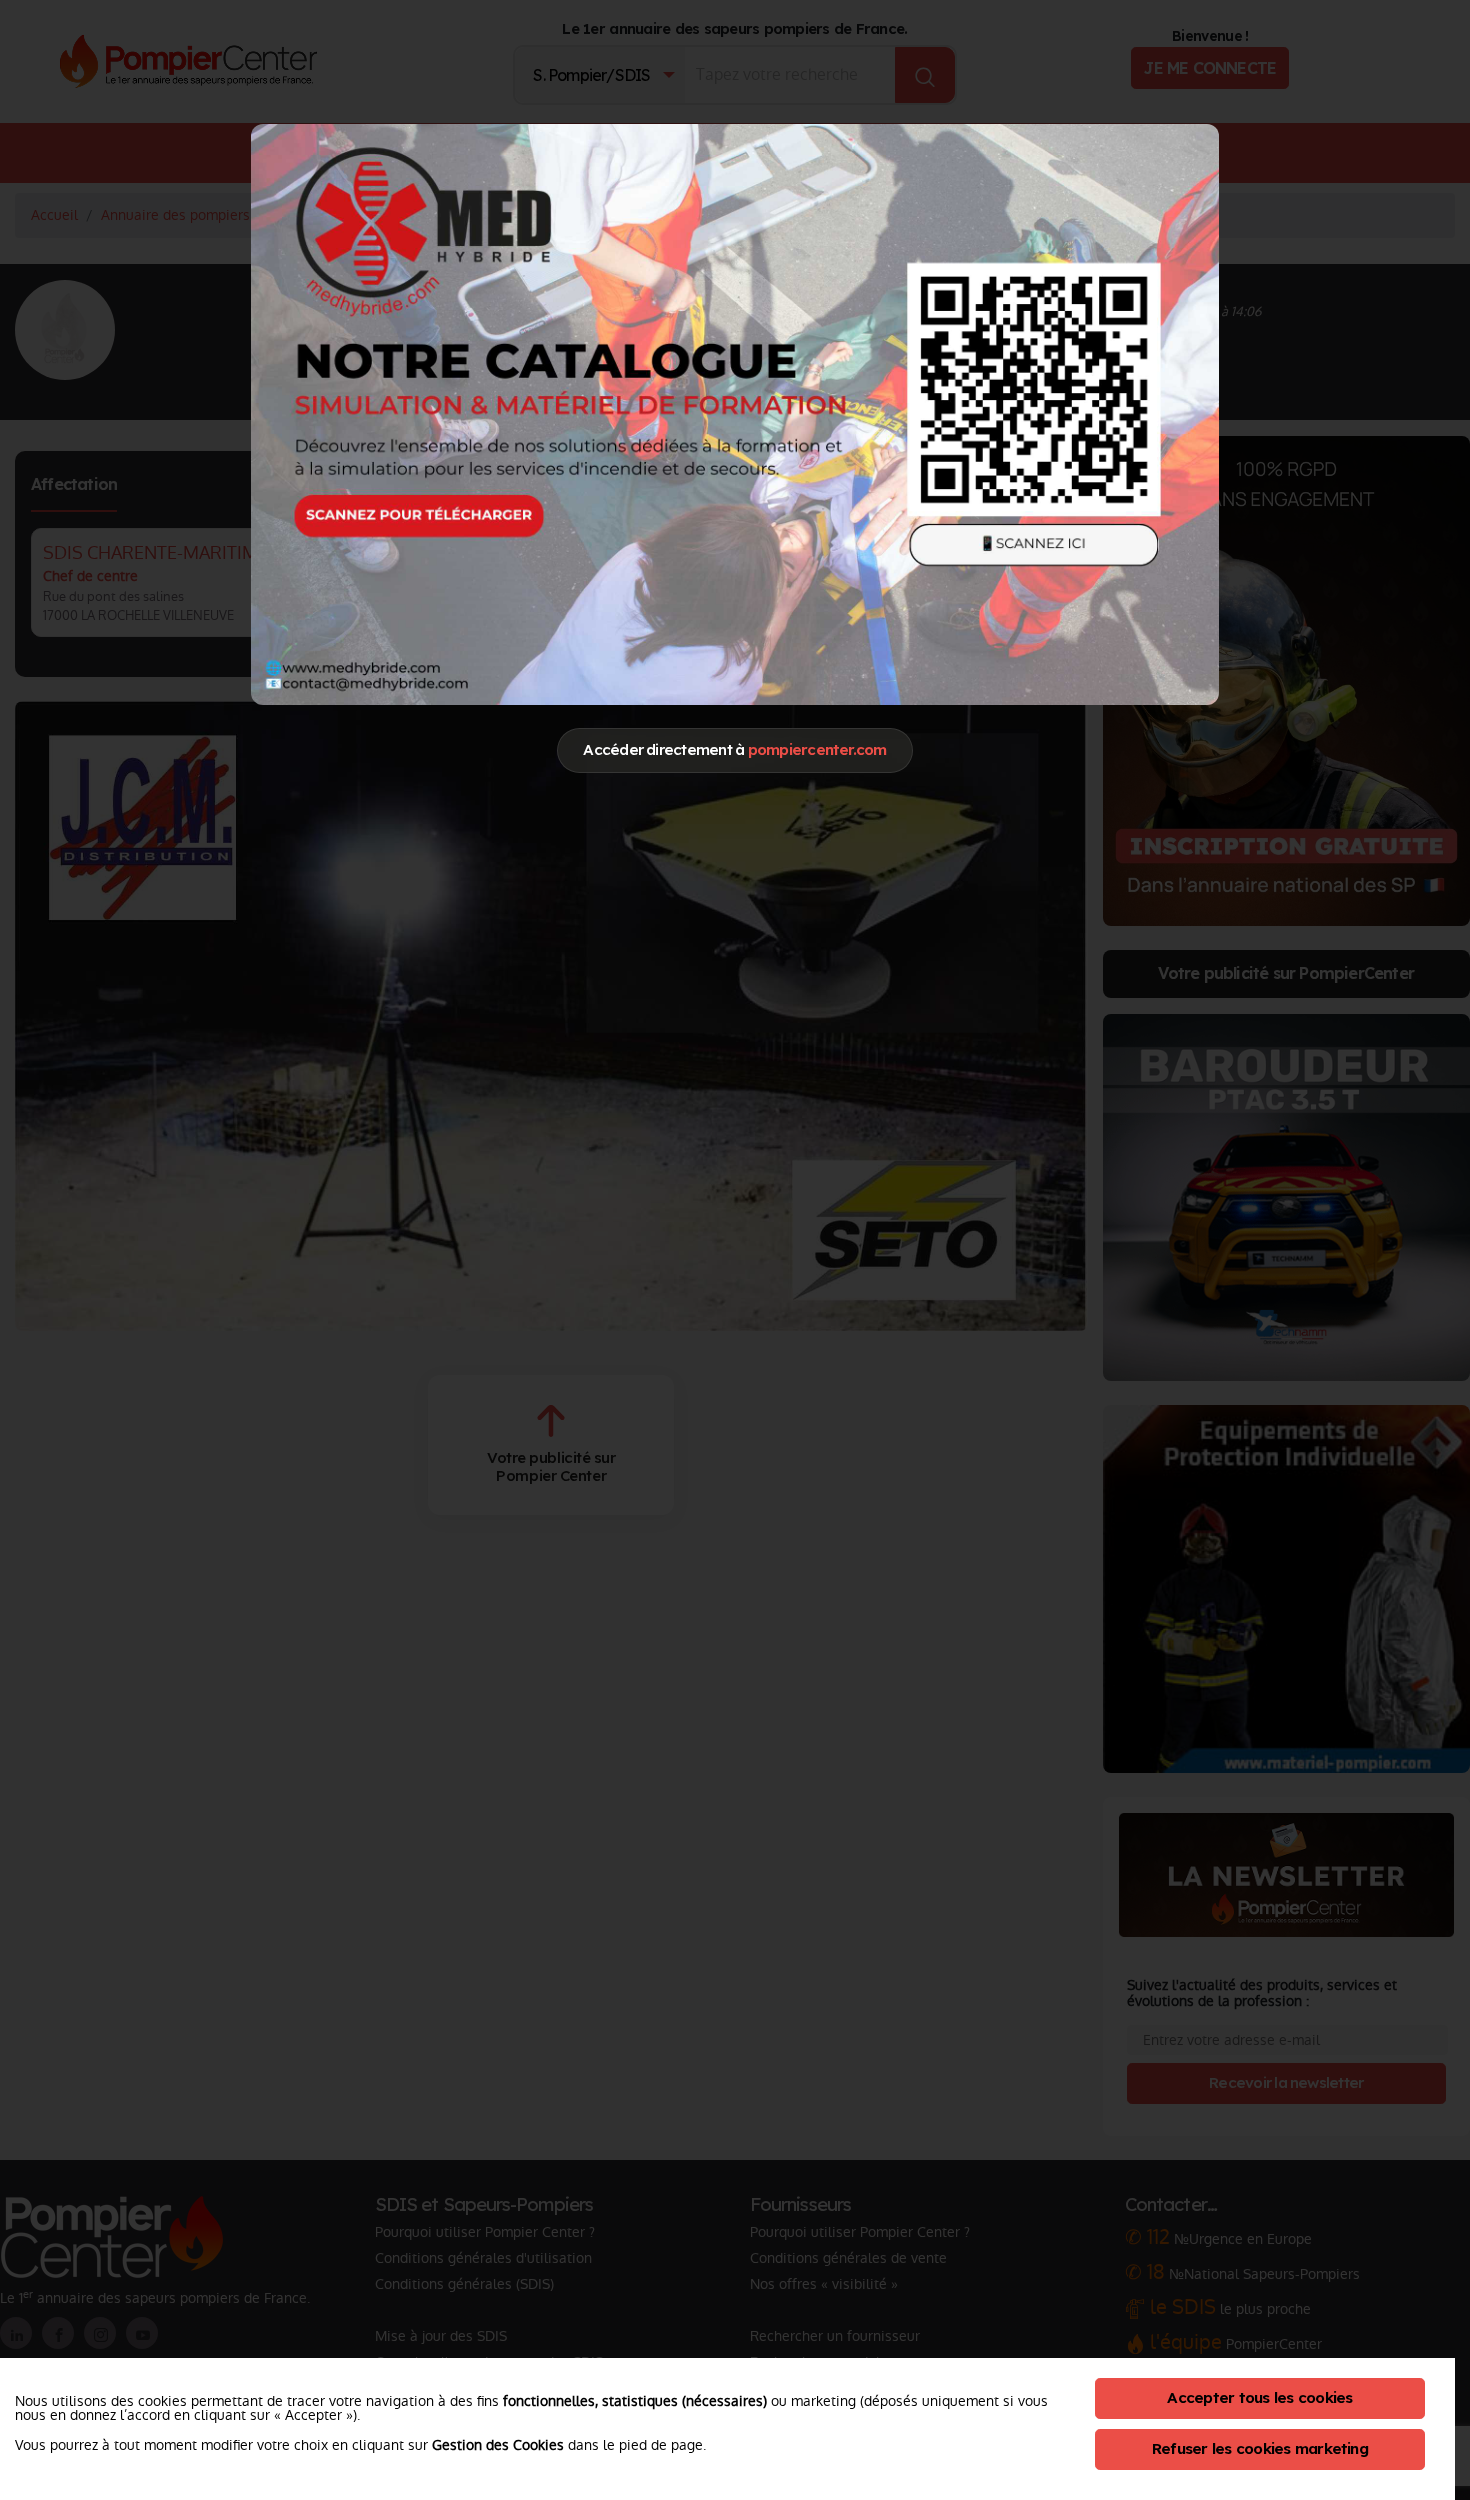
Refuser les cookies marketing (1260, 2448)
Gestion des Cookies (498, 2445)
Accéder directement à (734, 749)
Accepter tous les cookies (1259, 2397)
